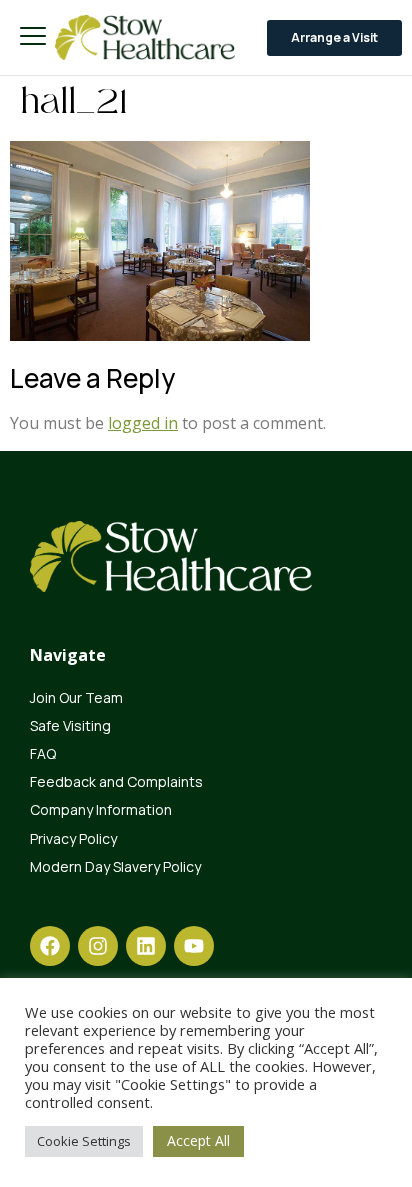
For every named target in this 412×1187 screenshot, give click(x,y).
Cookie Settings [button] (84, 1141)
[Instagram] (98, 946)
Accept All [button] (198, 1140)
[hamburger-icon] (32, 37)
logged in (143, 423)
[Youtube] (194, 946)
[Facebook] (50, 946)
